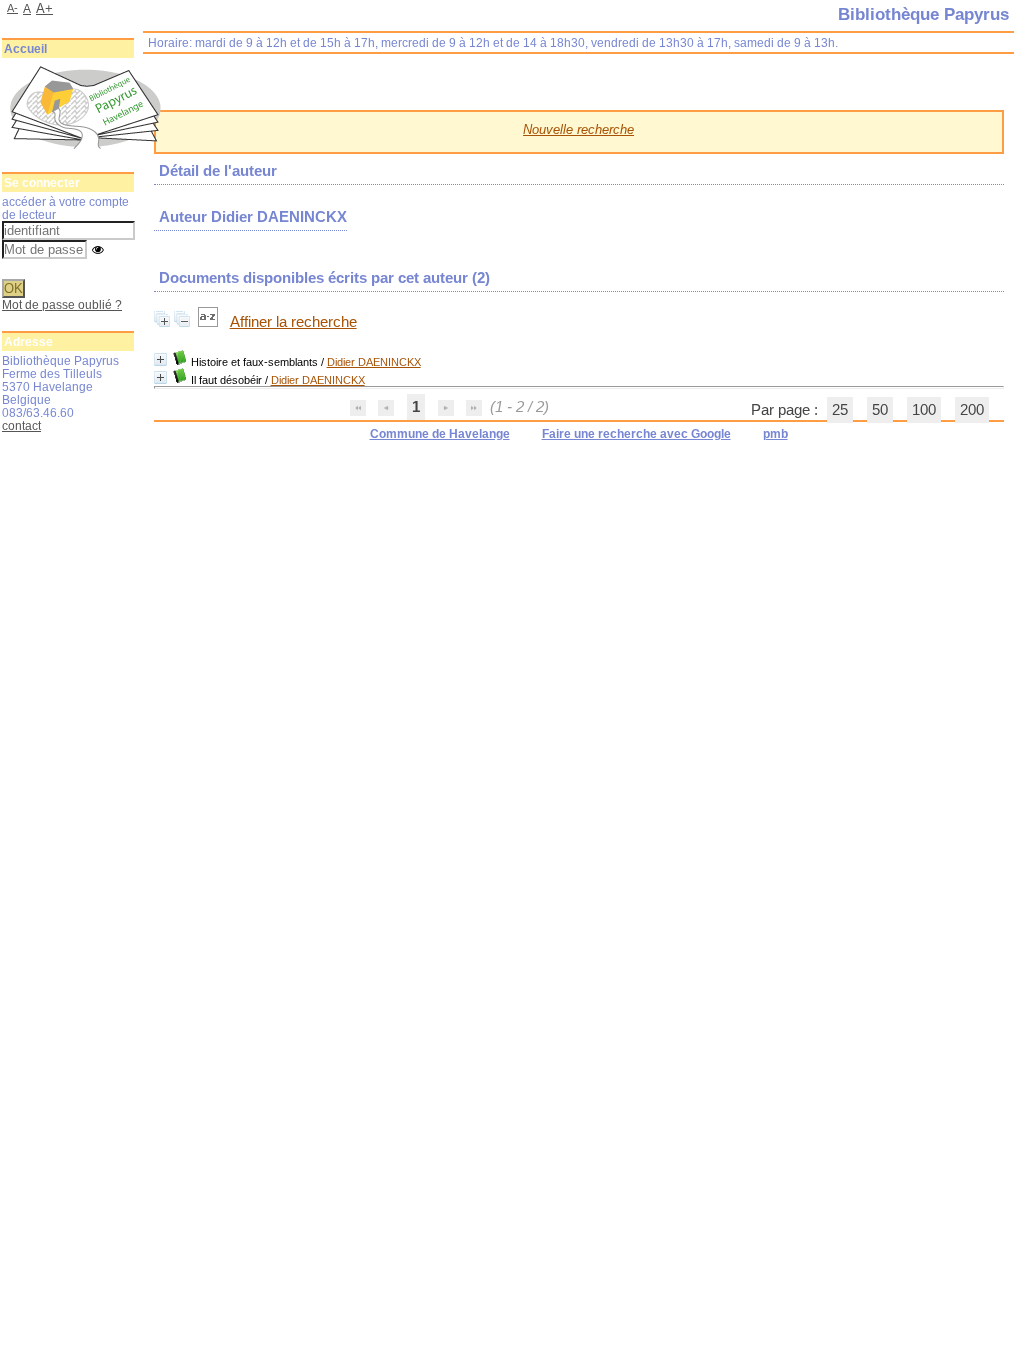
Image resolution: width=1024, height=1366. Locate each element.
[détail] (160, 359)
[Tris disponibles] (210, 322)
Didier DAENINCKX (374, 362)
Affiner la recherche (293, 322)
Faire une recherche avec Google (636, 434)
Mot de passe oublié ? (62, 304)
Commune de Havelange (440, 434)
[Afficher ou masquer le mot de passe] (98, 251)
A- (12, 8)
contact (21, 425)
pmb (775, 434)
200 (972, 410)
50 (880, 410)
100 (924, 410)
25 (840, 410)
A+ (44, 8)
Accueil (25, 49)
